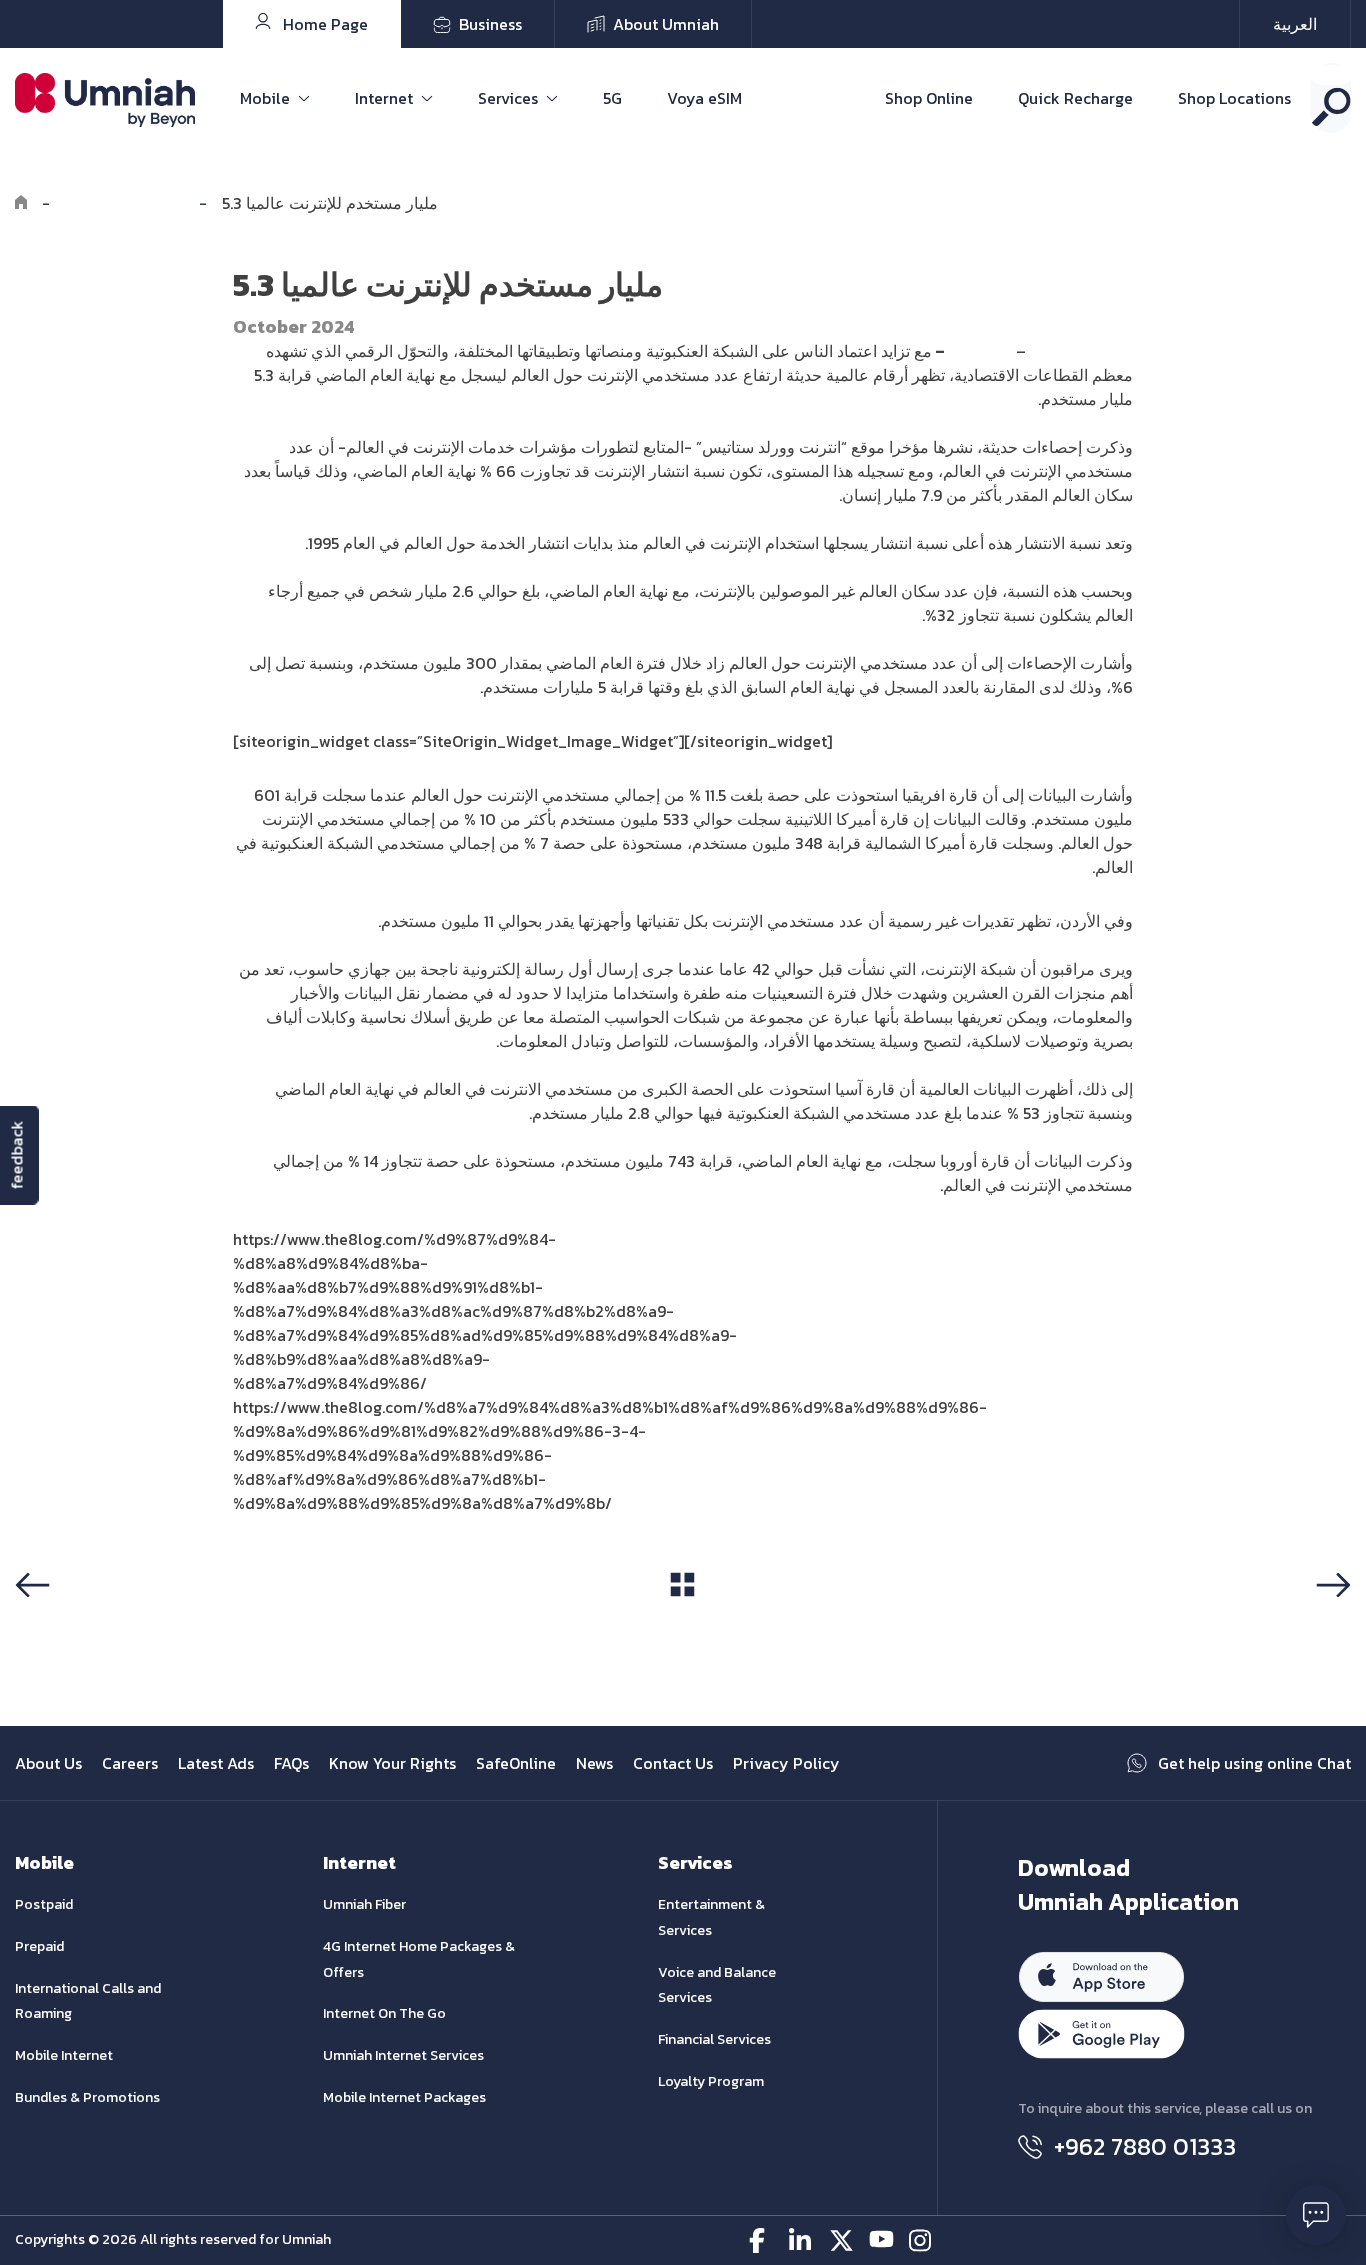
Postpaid (44, 1904)
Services (508, 98)
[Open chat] (1316, 2215)
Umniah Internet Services (403, 2055)
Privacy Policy (786, 1763)
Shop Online (929, 98)
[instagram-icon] (921, 2240)
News (594, 1763)
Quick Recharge (1075, 98)
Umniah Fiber (364, 1904)
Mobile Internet (64, 2055)
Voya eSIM (704, 98)
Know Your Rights (392, 1763)
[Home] (21, 203)
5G (612, 98)
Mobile (265, 98)
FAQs (291, 1763)
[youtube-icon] (881, 2240)
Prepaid (39, 1946)
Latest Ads (216, 1763)
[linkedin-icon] (801, 2240)
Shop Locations (1234, 98)
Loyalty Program (711, 2081)
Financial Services (714, 2039)
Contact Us (673, 1763)
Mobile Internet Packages (404, 2097)
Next (1330, 1623)
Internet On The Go (384, 2013)
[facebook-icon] (761, 2240)
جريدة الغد (978, 351)
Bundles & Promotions (87, 2097)
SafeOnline (516, 1763)
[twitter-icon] (841, 2240)
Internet (384, 98)
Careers (130, 1763)
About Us (48, 1763)
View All (682, 1622)
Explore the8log (124, 203)
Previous (53, 1623)
